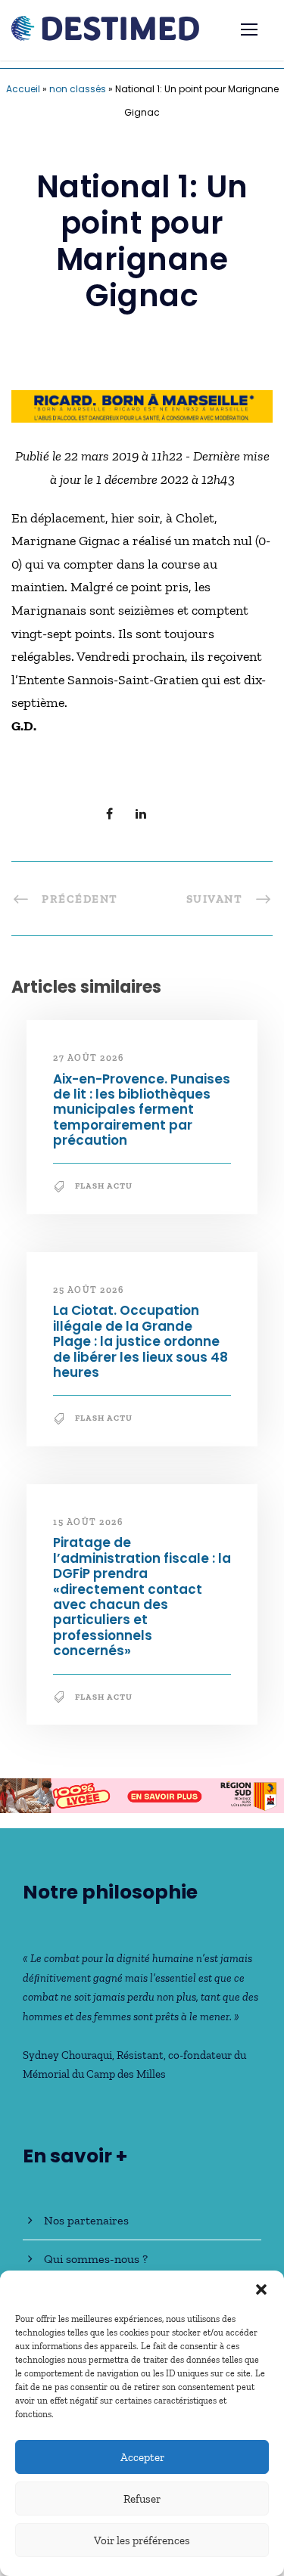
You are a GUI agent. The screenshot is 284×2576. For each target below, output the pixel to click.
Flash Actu (104, 1186)
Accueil (23, 89)
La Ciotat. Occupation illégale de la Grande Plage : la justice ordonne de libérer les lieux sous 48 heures (140, 1341)
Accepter (142, 2457)
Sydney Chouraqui (67, 2055)
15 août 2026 (88, 1522)
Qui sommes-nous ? (96, 2259)
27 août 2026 (88, 1058)
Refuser (142, 2499)
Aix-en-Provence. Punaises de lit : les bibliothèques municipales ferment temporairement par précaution (142, 1110)
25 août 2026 (88, 1290)
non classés (78, 89)
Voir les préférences (142, 2540)
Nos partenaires (86, 2220)
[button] (261, 2289)
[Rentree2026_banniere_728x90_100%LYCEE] (142, 1794)
